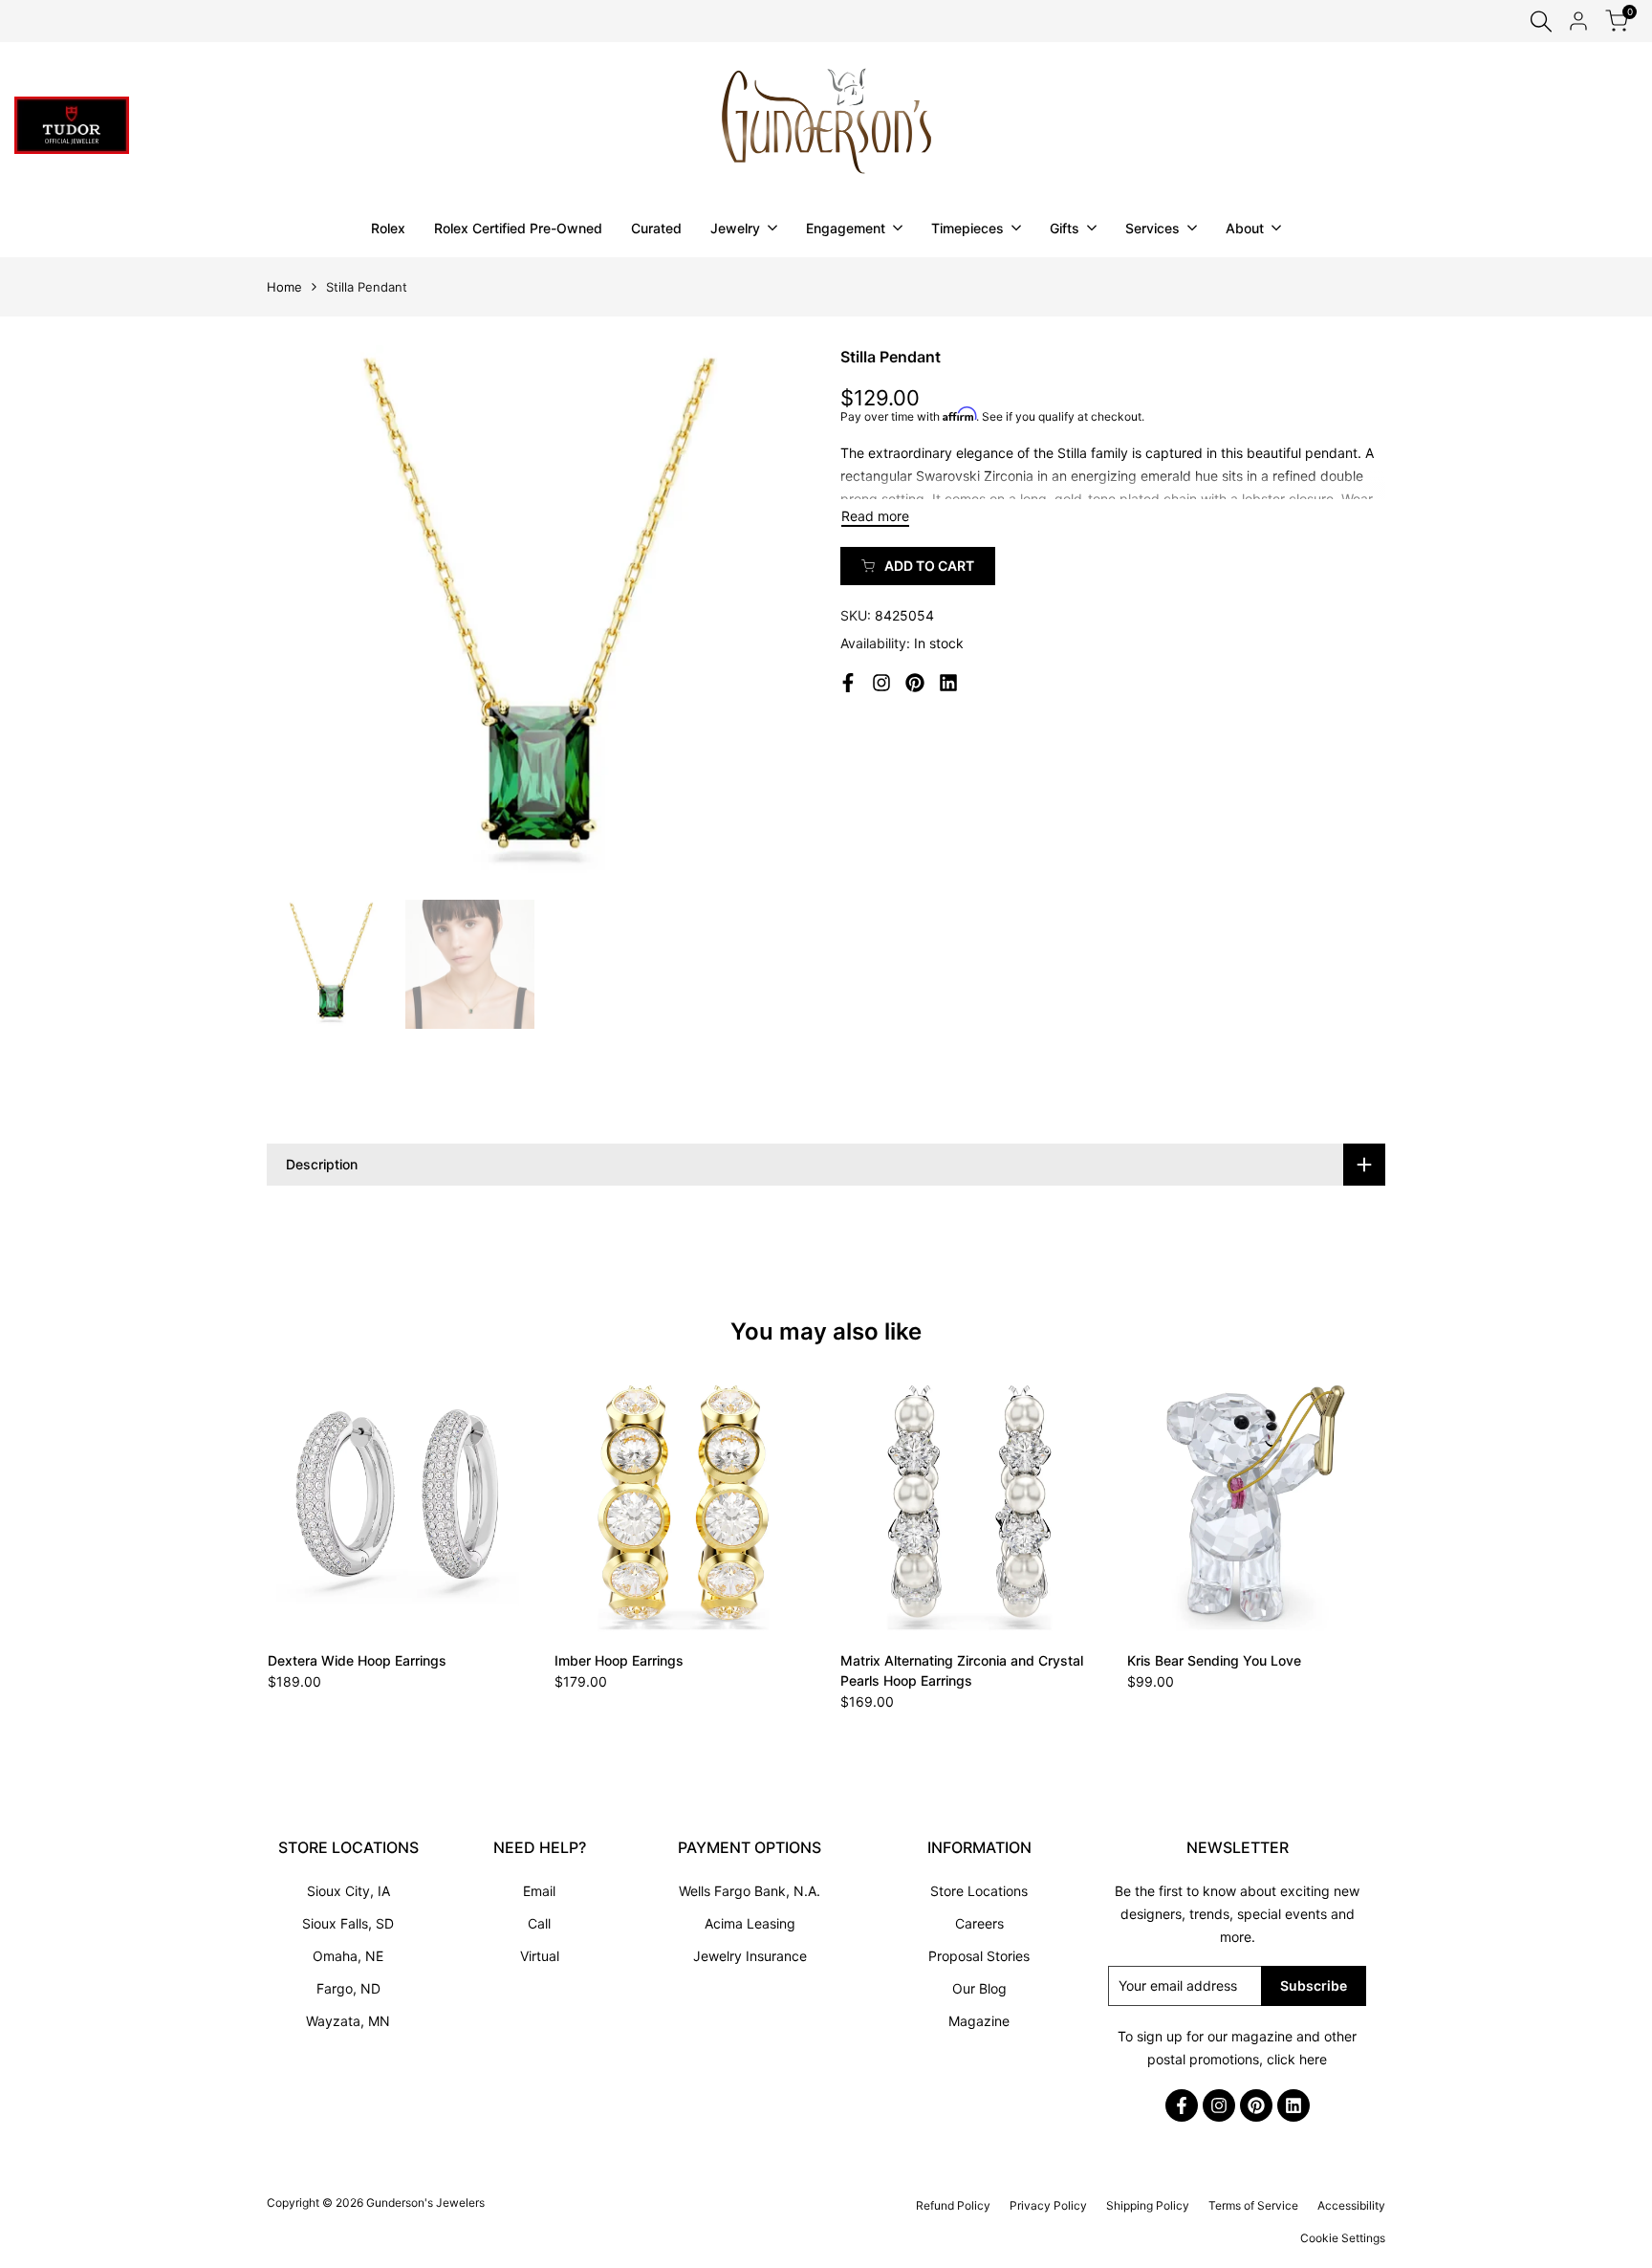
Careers (979, 1923)
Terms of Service (1253, 2205)
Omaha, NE (348, 1956)
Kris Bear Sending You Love (1214, 1660)
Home (284, 287)
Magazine (979, 2021)
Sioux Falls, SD (348, 1923)
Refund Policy (953, 2205)
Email (539, 1891)
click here (1297, 2059)
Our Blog (979, 1988)
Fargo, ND (348, 1988)
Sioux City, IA (348, 1891)
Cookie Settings (1343, 2238)
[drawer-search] (1541, 22)
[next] (773, 618)
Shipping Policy (1148, 2205)
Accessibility (1351, 2205)
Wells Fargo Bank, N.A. (750, 1891)
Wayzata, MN (348, 2021)
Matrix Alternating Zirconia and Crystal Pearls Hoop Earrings (962, 1670)
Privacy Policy (1048, 2205)
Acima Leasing (750, 1923)
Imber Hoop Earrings (619, 1660)
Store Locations (979, 1891)
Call (539, 1923)
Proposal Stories (979, 1956)
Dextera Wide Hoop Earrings (357, 1660)
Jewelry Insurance (750, 1956)
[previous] (305, 618)
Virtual (540, 1956)
